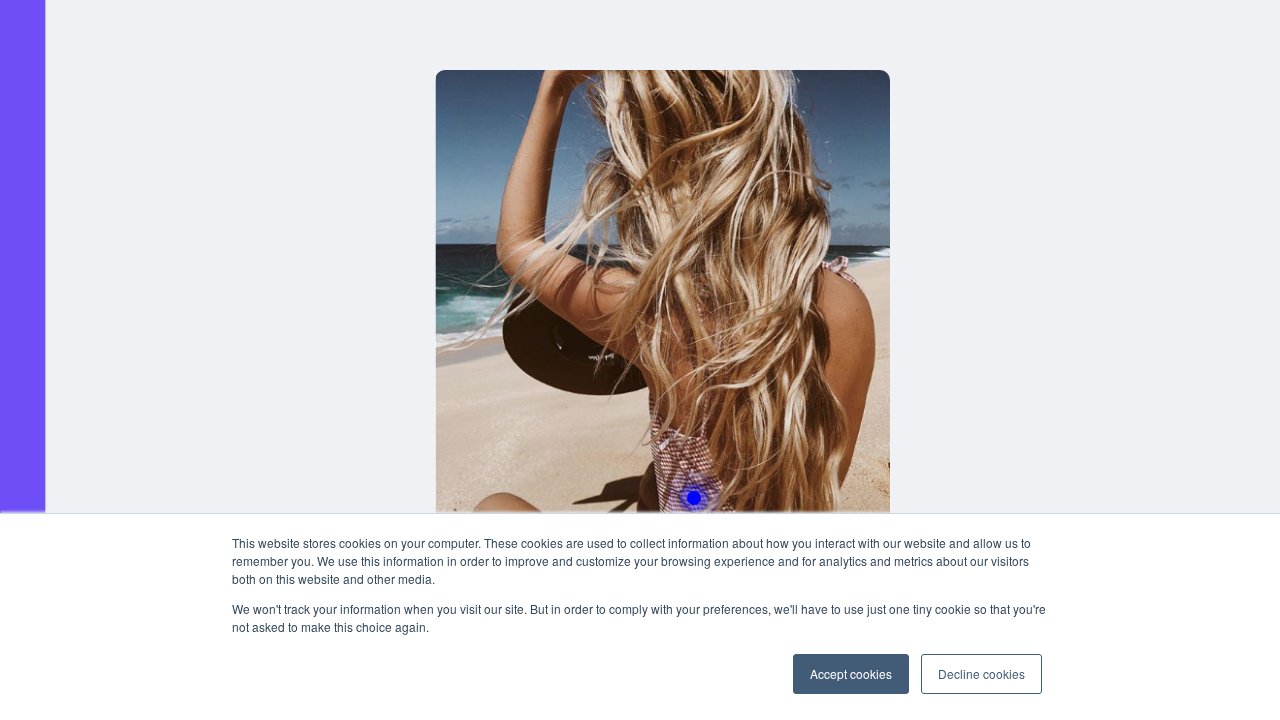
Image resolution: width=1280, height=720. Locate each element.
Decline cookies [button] (981, 673)
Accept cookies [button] (851, 673)
